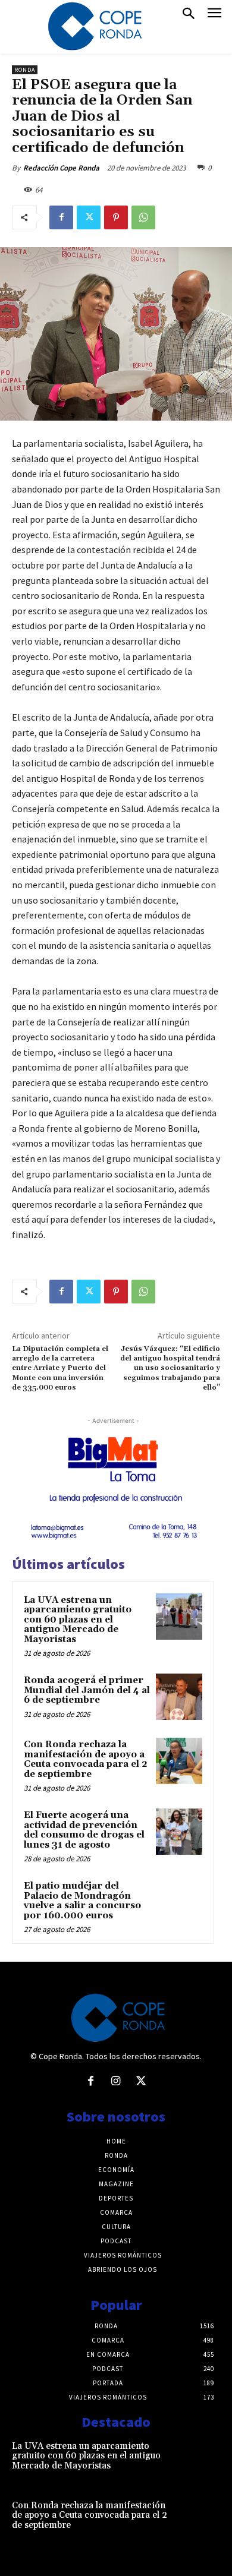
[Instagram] (116, 2082)
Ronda (25, 70)
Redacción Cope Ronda (61, 168)
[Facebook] (61, 217)
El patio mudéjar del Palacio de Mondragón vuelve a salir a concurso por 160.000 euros (82, 1901)
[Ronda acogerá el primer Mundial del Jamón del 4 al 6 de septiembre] (179, 1697)
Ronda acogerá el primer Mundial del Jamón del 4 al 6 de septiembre (87, 1690)
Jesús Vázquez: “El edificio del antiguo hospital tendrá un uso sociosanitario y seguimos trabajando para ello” (170, 1368)
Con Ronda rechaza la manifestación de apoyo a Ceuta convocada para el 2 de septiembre (86, 1759)
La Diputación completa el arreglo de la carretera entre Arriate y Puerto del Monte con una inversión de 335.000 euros (60, 1368)
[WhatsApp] (143, 217)
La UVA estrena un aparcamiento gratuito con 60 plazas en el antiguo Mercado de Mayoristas (78, 1620)
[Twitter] (89, 217)
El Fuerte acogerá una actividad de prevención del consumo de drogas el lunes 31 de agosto (84, 1830)
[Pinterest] (116, 217)
